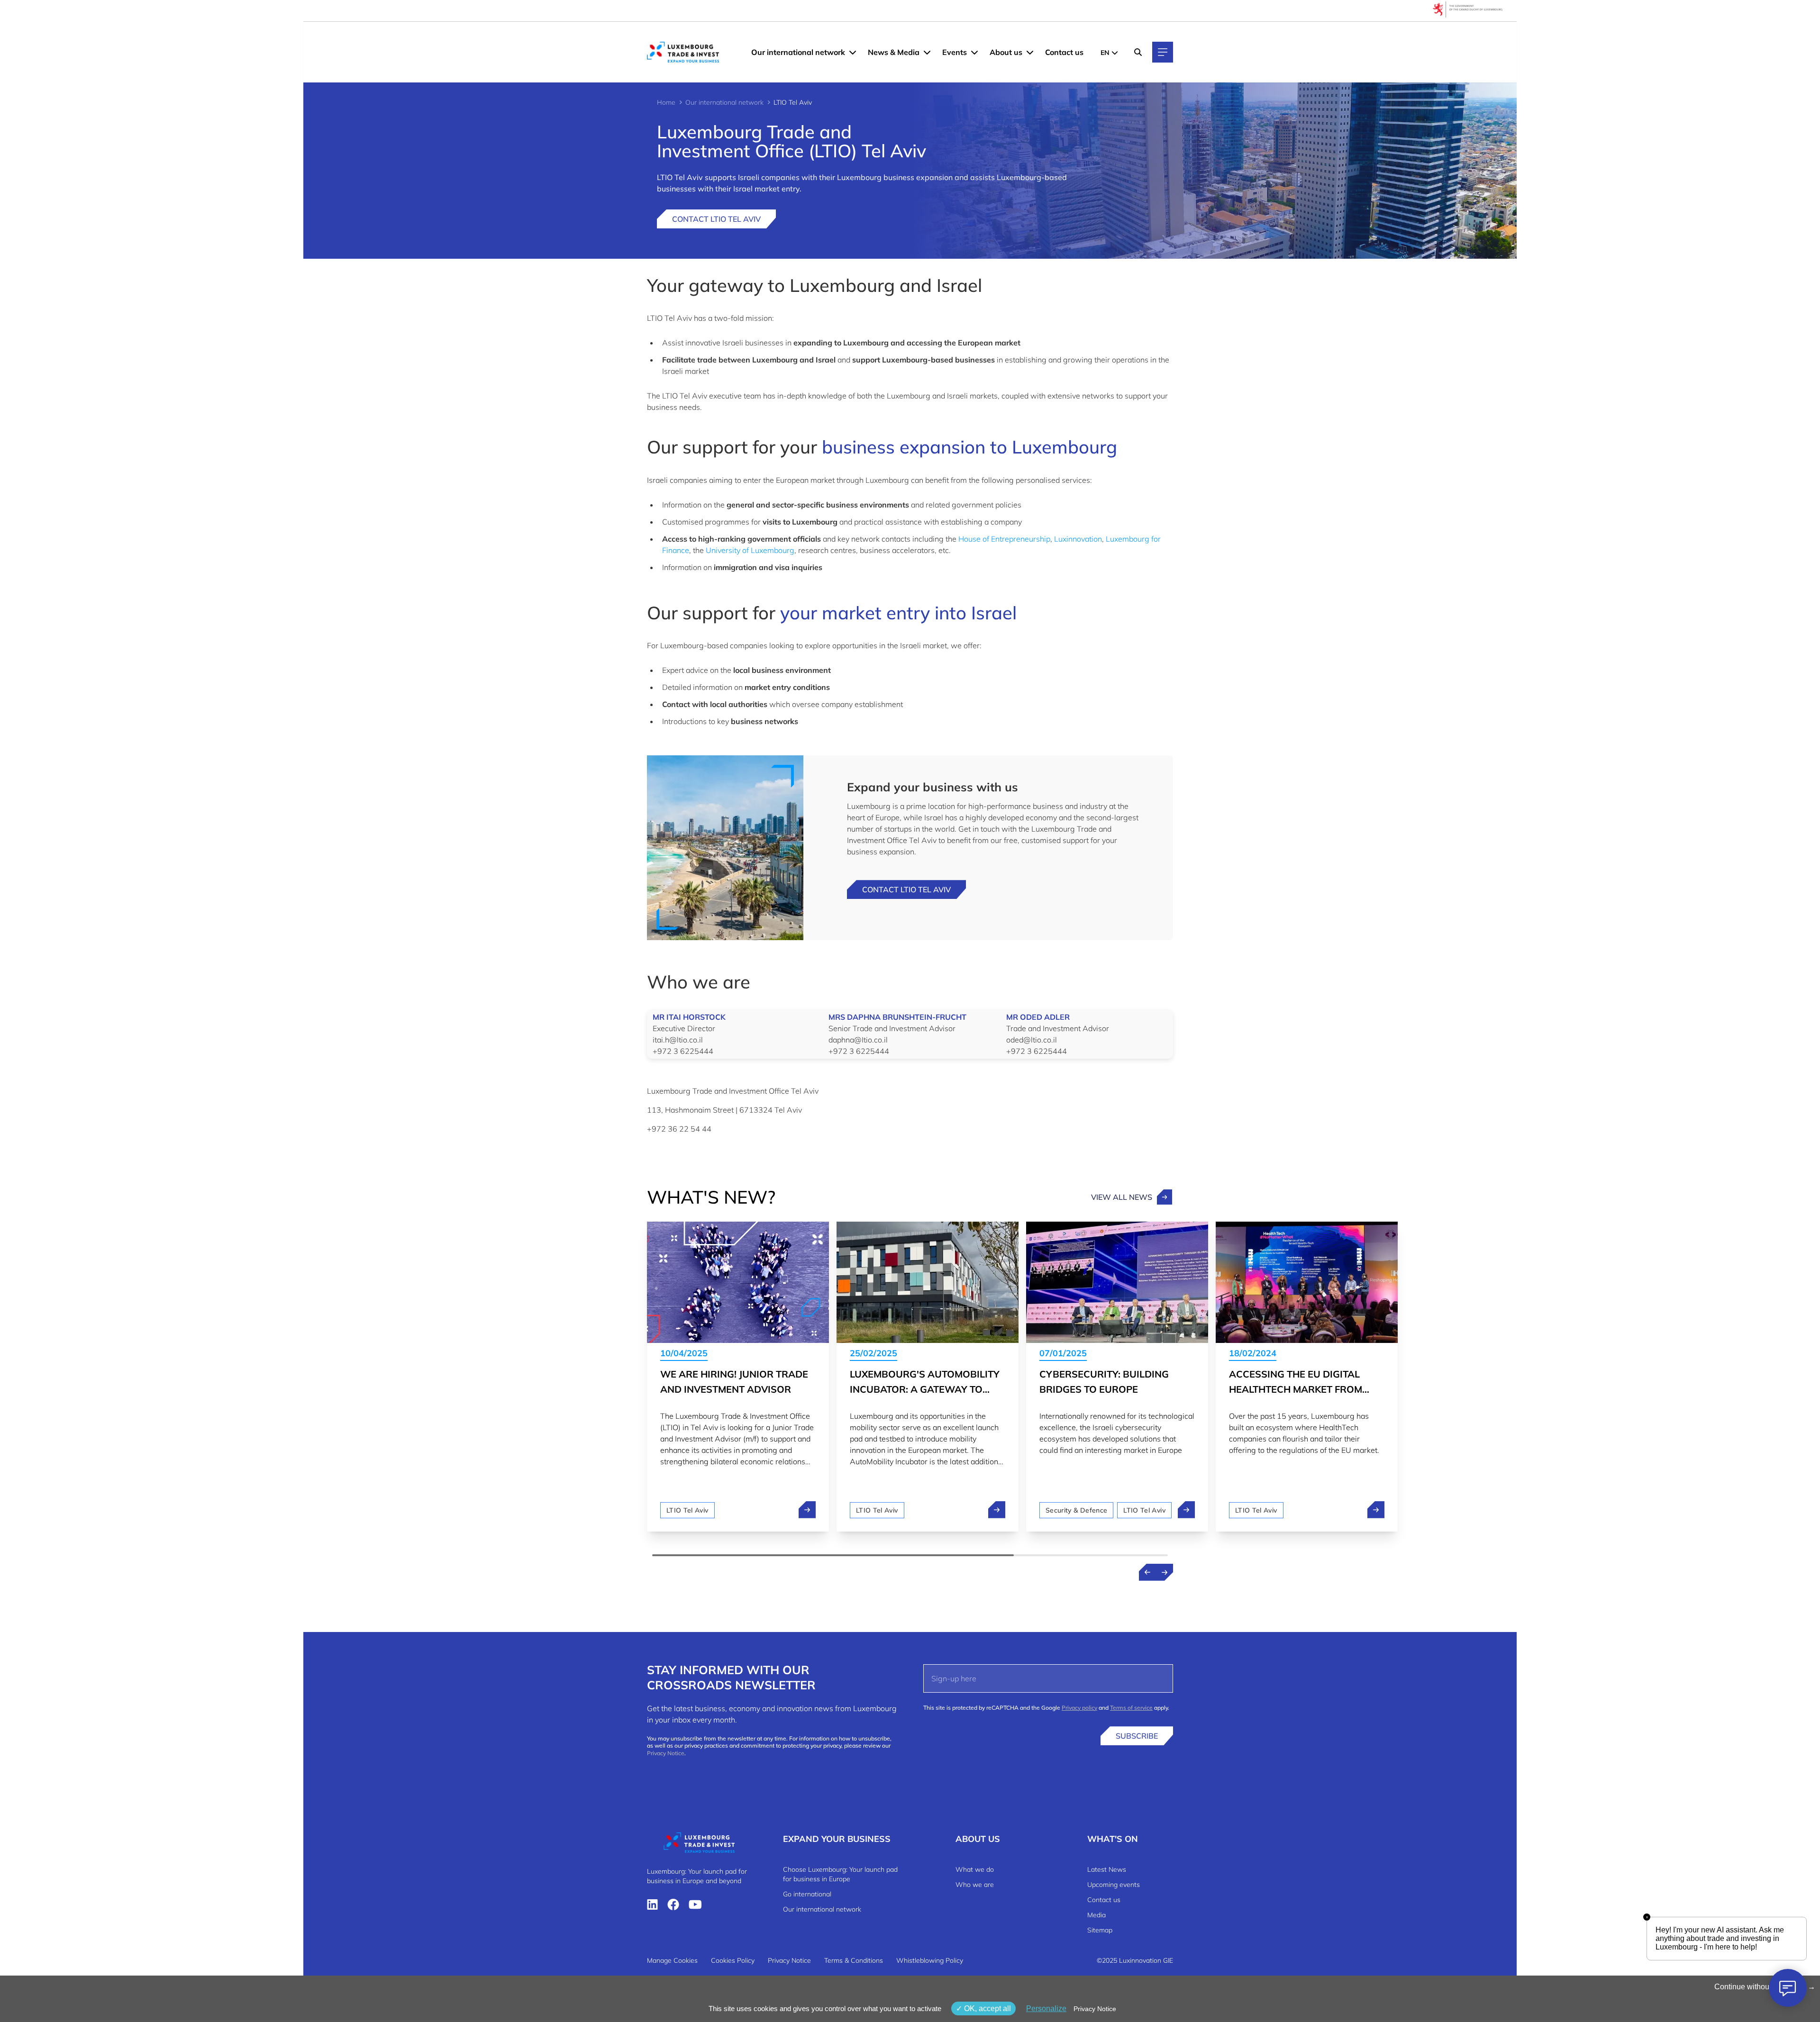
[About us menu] (1030, 52)
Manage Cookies (672, 1960)
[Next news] (1165, 1572)
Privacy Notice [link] (1095, 2009)
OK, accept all (987, 2008)
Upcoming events (1114, 1885)
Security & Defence (1076, 1510)
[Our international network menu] (853, 52)
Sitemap (1100, 1930)
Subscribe (1137, 1736)
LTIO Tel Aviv (687, 1510)
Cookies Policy (733, 1960)
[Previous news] (1147, 1572)
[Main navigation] (1163, 52)
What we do (975, 1869)
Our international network (798, 52)
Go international (807, 1894)
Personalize (1046, 2008)
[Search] (1138, 52)
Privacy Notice (666, 1753)
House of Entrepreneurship (1004, 539)
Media (1097, 1915)
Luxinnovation (1078, 539)
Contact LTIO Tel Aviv (716, 219)
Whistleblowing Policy (930, 1960)
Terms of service (1131, 1708)
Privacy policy (1079, 1708)
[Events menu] (974, 52)
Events (955, 52)
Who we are (975, 1885)
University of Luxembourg (750, 550)
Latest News (1107, 1869)
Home (666, 102)
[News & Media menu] (927, 52)
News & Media (894, 52)
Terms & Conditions (854, 1960)
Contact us (1064, 52)
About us (1006, 52)
